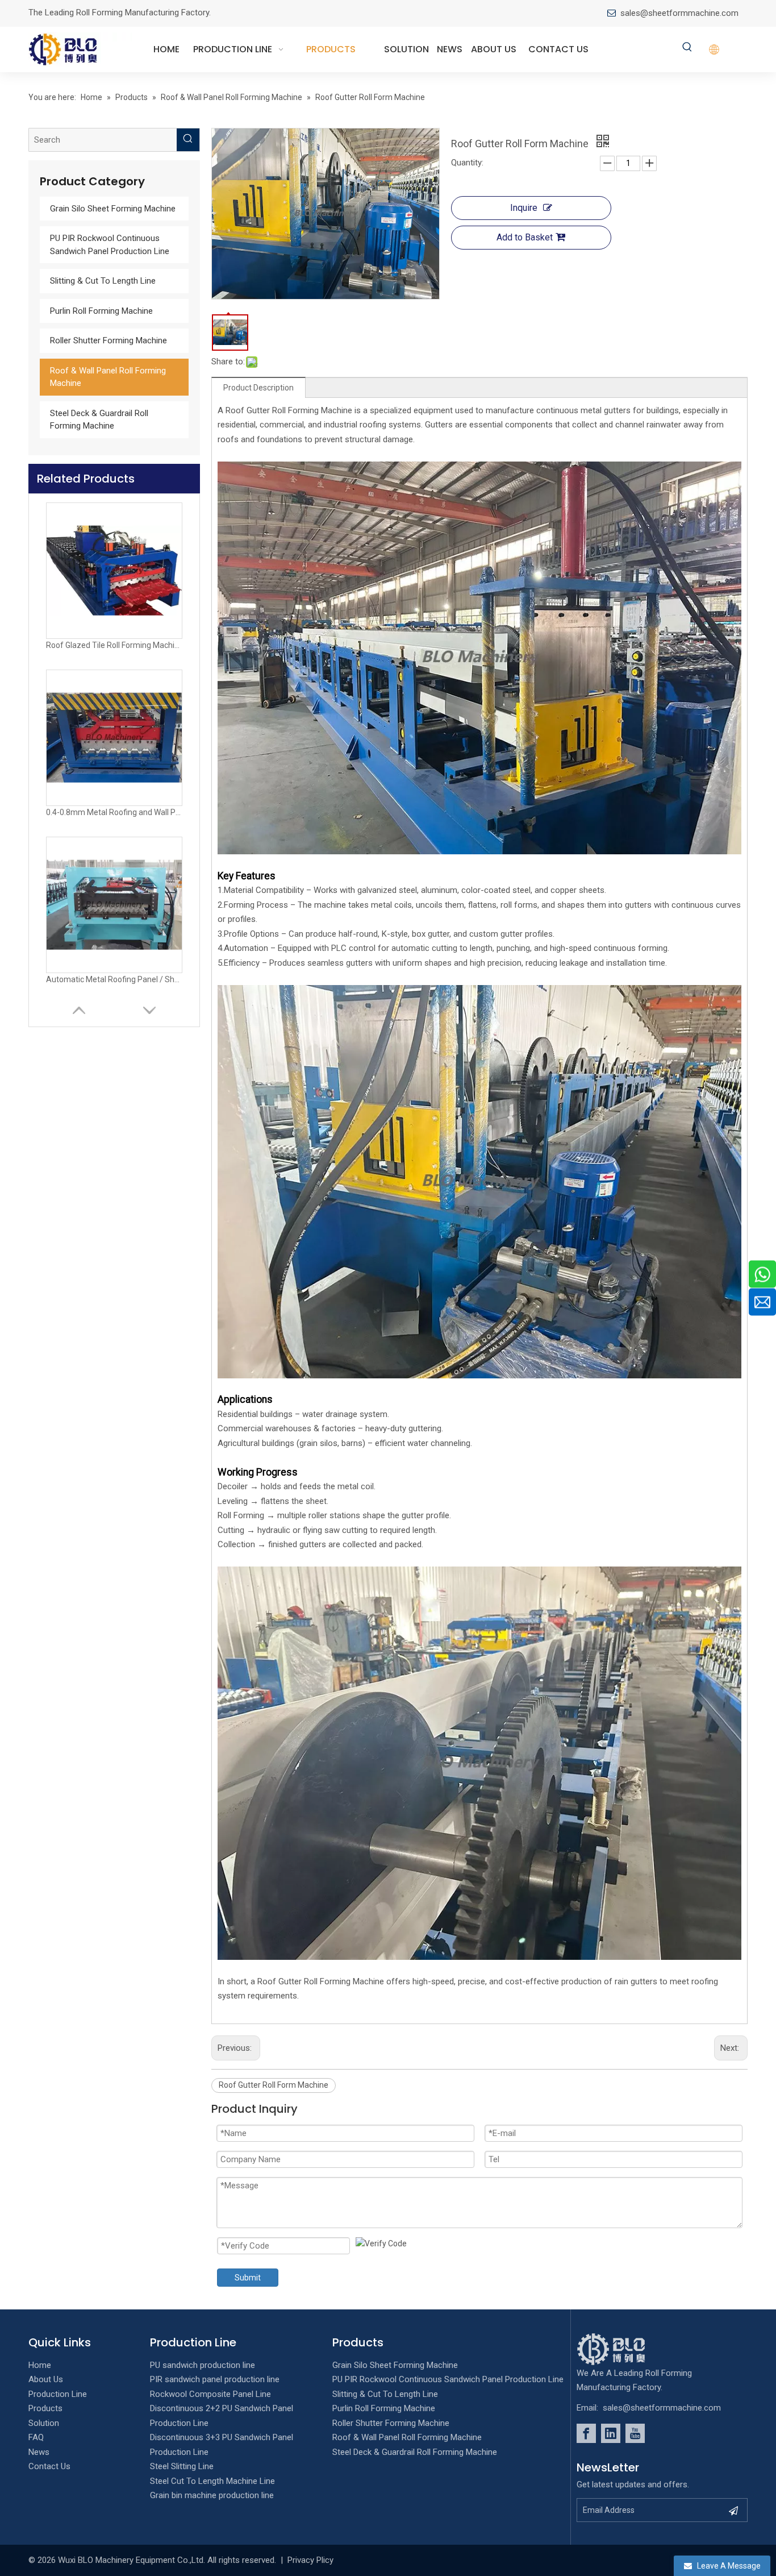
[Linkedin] (611, 2433)
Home (40, 2365)
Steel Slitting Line (182, 2466)
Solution (44, 2423)
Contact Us (49, 2466)
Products (45, 2408)
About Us (46, 2379)
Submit (248, 2278)
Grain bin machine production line (212, 2495)
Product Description (258, 388)
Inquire (524, 208)
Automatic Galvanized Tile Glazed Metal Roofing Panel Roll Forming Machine (114, 979)
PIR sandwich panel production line (215, 2379)
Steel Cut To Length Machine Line (212, 2481)
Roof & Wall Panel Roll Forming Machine (407, 2437)
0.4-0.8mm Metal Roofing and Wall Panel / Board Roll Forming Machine (114, 645)
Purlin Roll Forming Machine (101, 311)
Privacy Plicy (310, 2560)
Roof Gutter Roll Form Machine (274, 2085)
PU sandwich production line (203, 2365)
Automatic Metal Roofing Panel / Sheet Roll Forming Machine (114, 812)
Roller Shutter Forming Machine (109, 340)
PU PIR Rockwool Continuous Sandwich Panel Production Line (448, 2379)
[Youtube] (635, 2433)
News (39, 2452)
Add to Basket (525, 237)
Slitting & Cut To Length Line (103, 281)
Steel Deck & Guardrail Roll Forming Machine (415, 2452)
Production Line (58, 2394)
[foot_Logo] (628, 2349)
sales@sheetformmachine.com (679, 13)
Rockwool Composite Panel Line (210, 2394)
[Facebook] (586, 2433)
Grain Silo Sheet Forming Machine (113, 209)
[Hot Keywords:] (687, 48)
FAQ (36, 2437)
